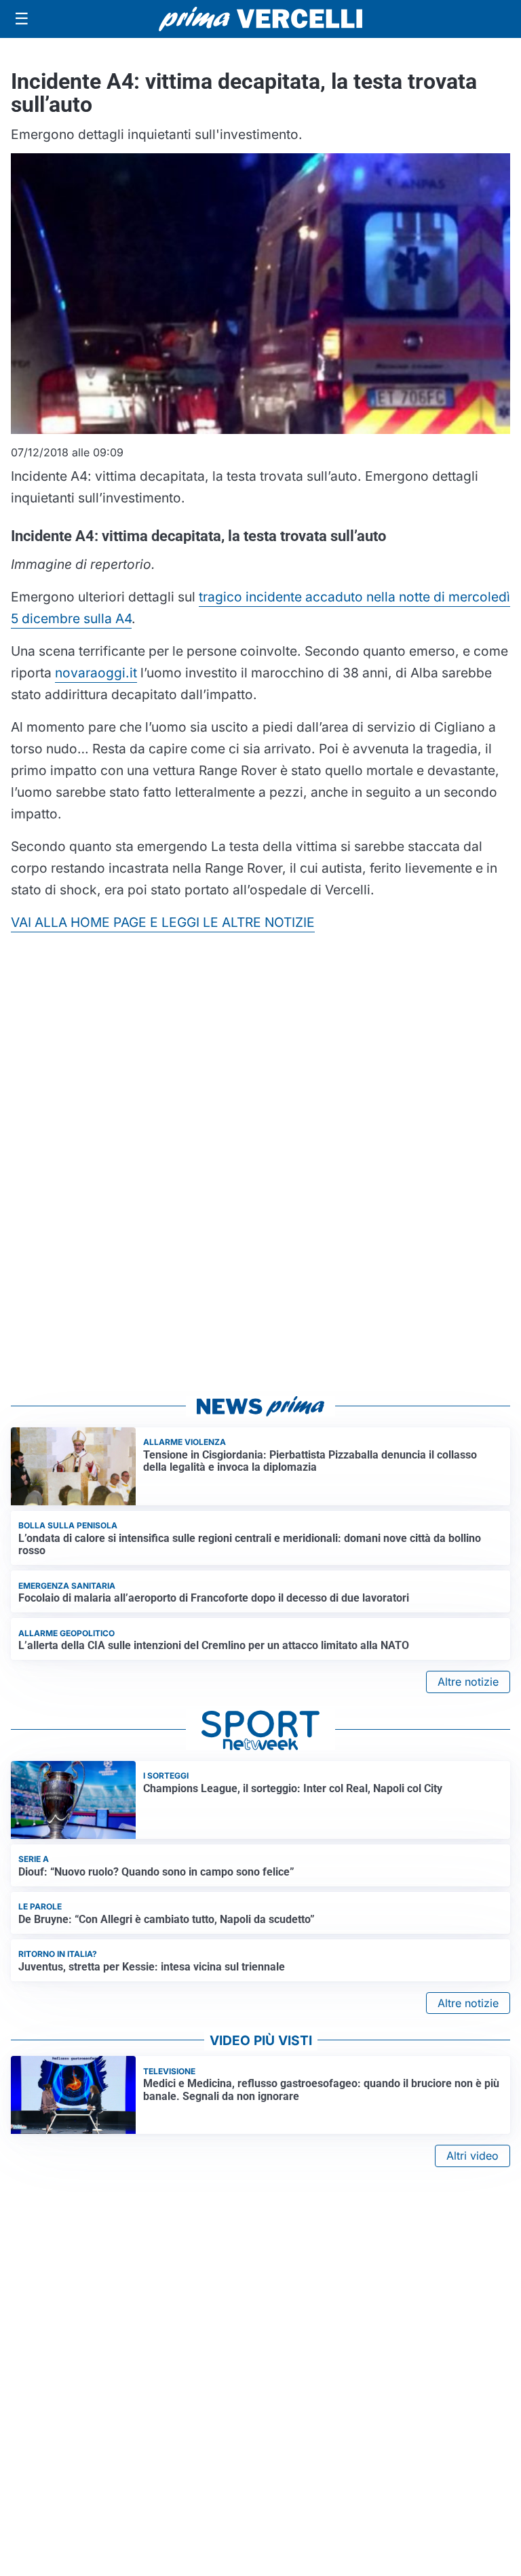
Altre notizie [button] (468, 1682)
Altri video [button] (472, 2156)
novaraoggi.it (96, 673)
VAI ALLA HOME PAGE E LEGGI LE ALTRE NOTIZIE (163, 922)
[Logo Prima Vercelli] (260, 19)
